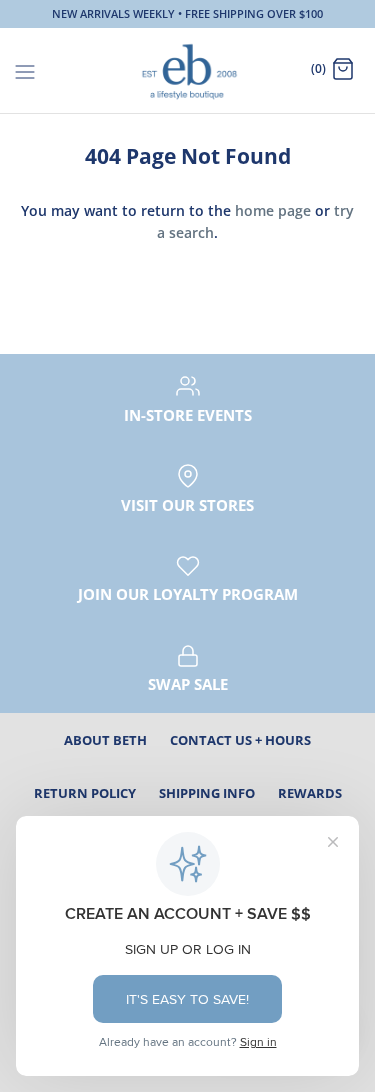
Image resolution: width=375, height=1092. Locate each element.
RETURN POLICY (85, 793)
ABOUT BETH (105, 740)
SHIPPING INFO (207, 793)
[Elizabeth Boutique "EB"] (187, 71)
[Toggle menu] (25, 70)
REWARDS (310, 793)
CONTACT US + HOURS (240, 740)
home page (273, 210)
